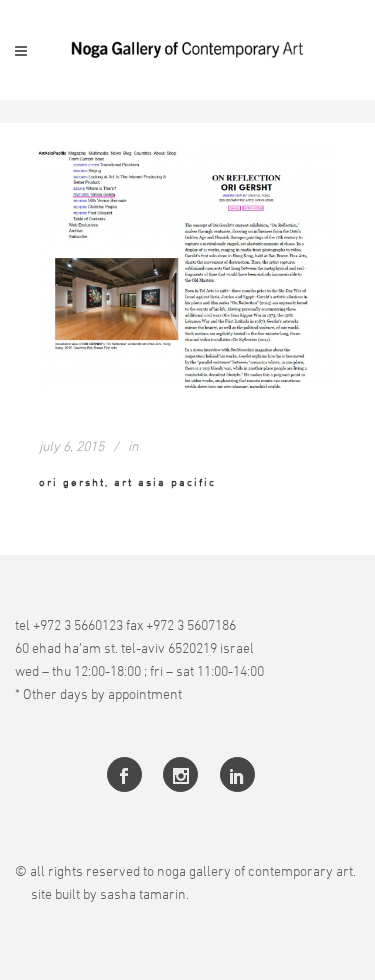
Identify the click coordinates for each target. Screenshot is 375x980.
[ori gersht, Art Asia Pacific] (188, 267)
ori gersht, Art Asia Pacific (127, 481)
